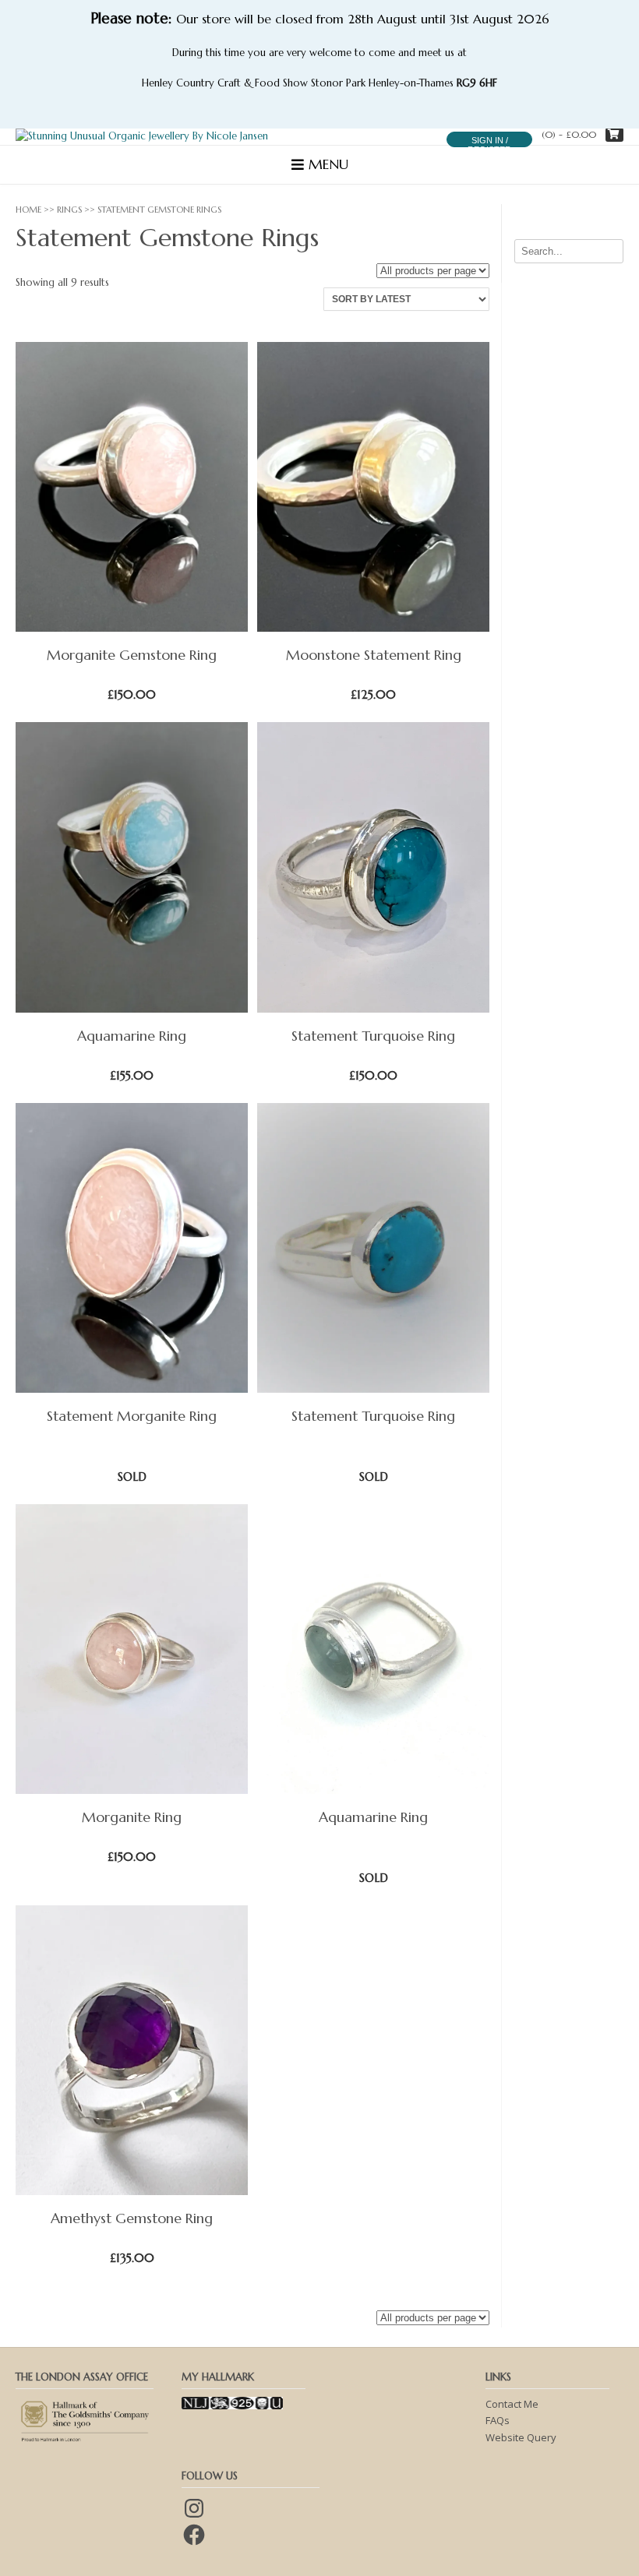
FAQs (498, 2420)
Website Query (521, 2437)
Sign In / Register (489, 145)
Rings (69, 210)
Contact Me (512, 2404)
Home (28, 210)
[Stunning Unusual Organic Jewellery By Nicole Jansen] (142, 136)
